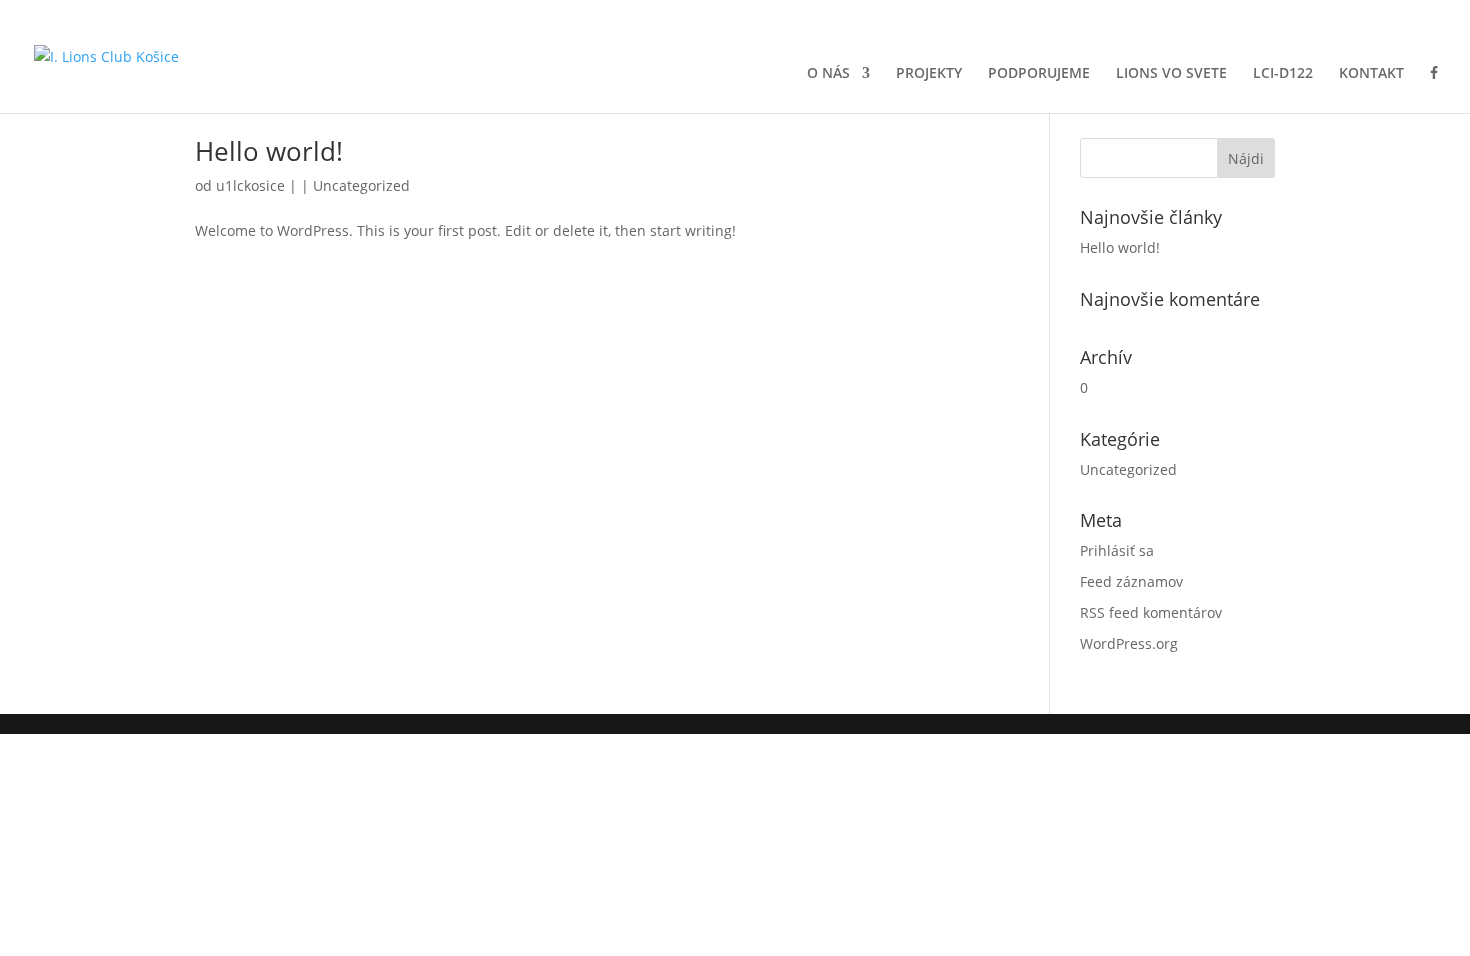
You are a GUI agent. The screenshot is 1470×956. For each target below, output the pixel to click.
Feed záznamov (1131, 581)
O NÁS (828, 74)
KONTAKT (1371, 74)
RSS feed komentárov (1151, 612)
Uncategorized (361, 185)
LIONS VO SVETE (1171, 74)
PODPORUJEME (1039, 74)
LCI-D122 (1283, 74)
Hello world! (269, 151)
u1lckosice (250, 185)
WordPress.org (1129, 643)
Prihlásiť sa (1117, 550)
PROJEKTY (929, 74)
